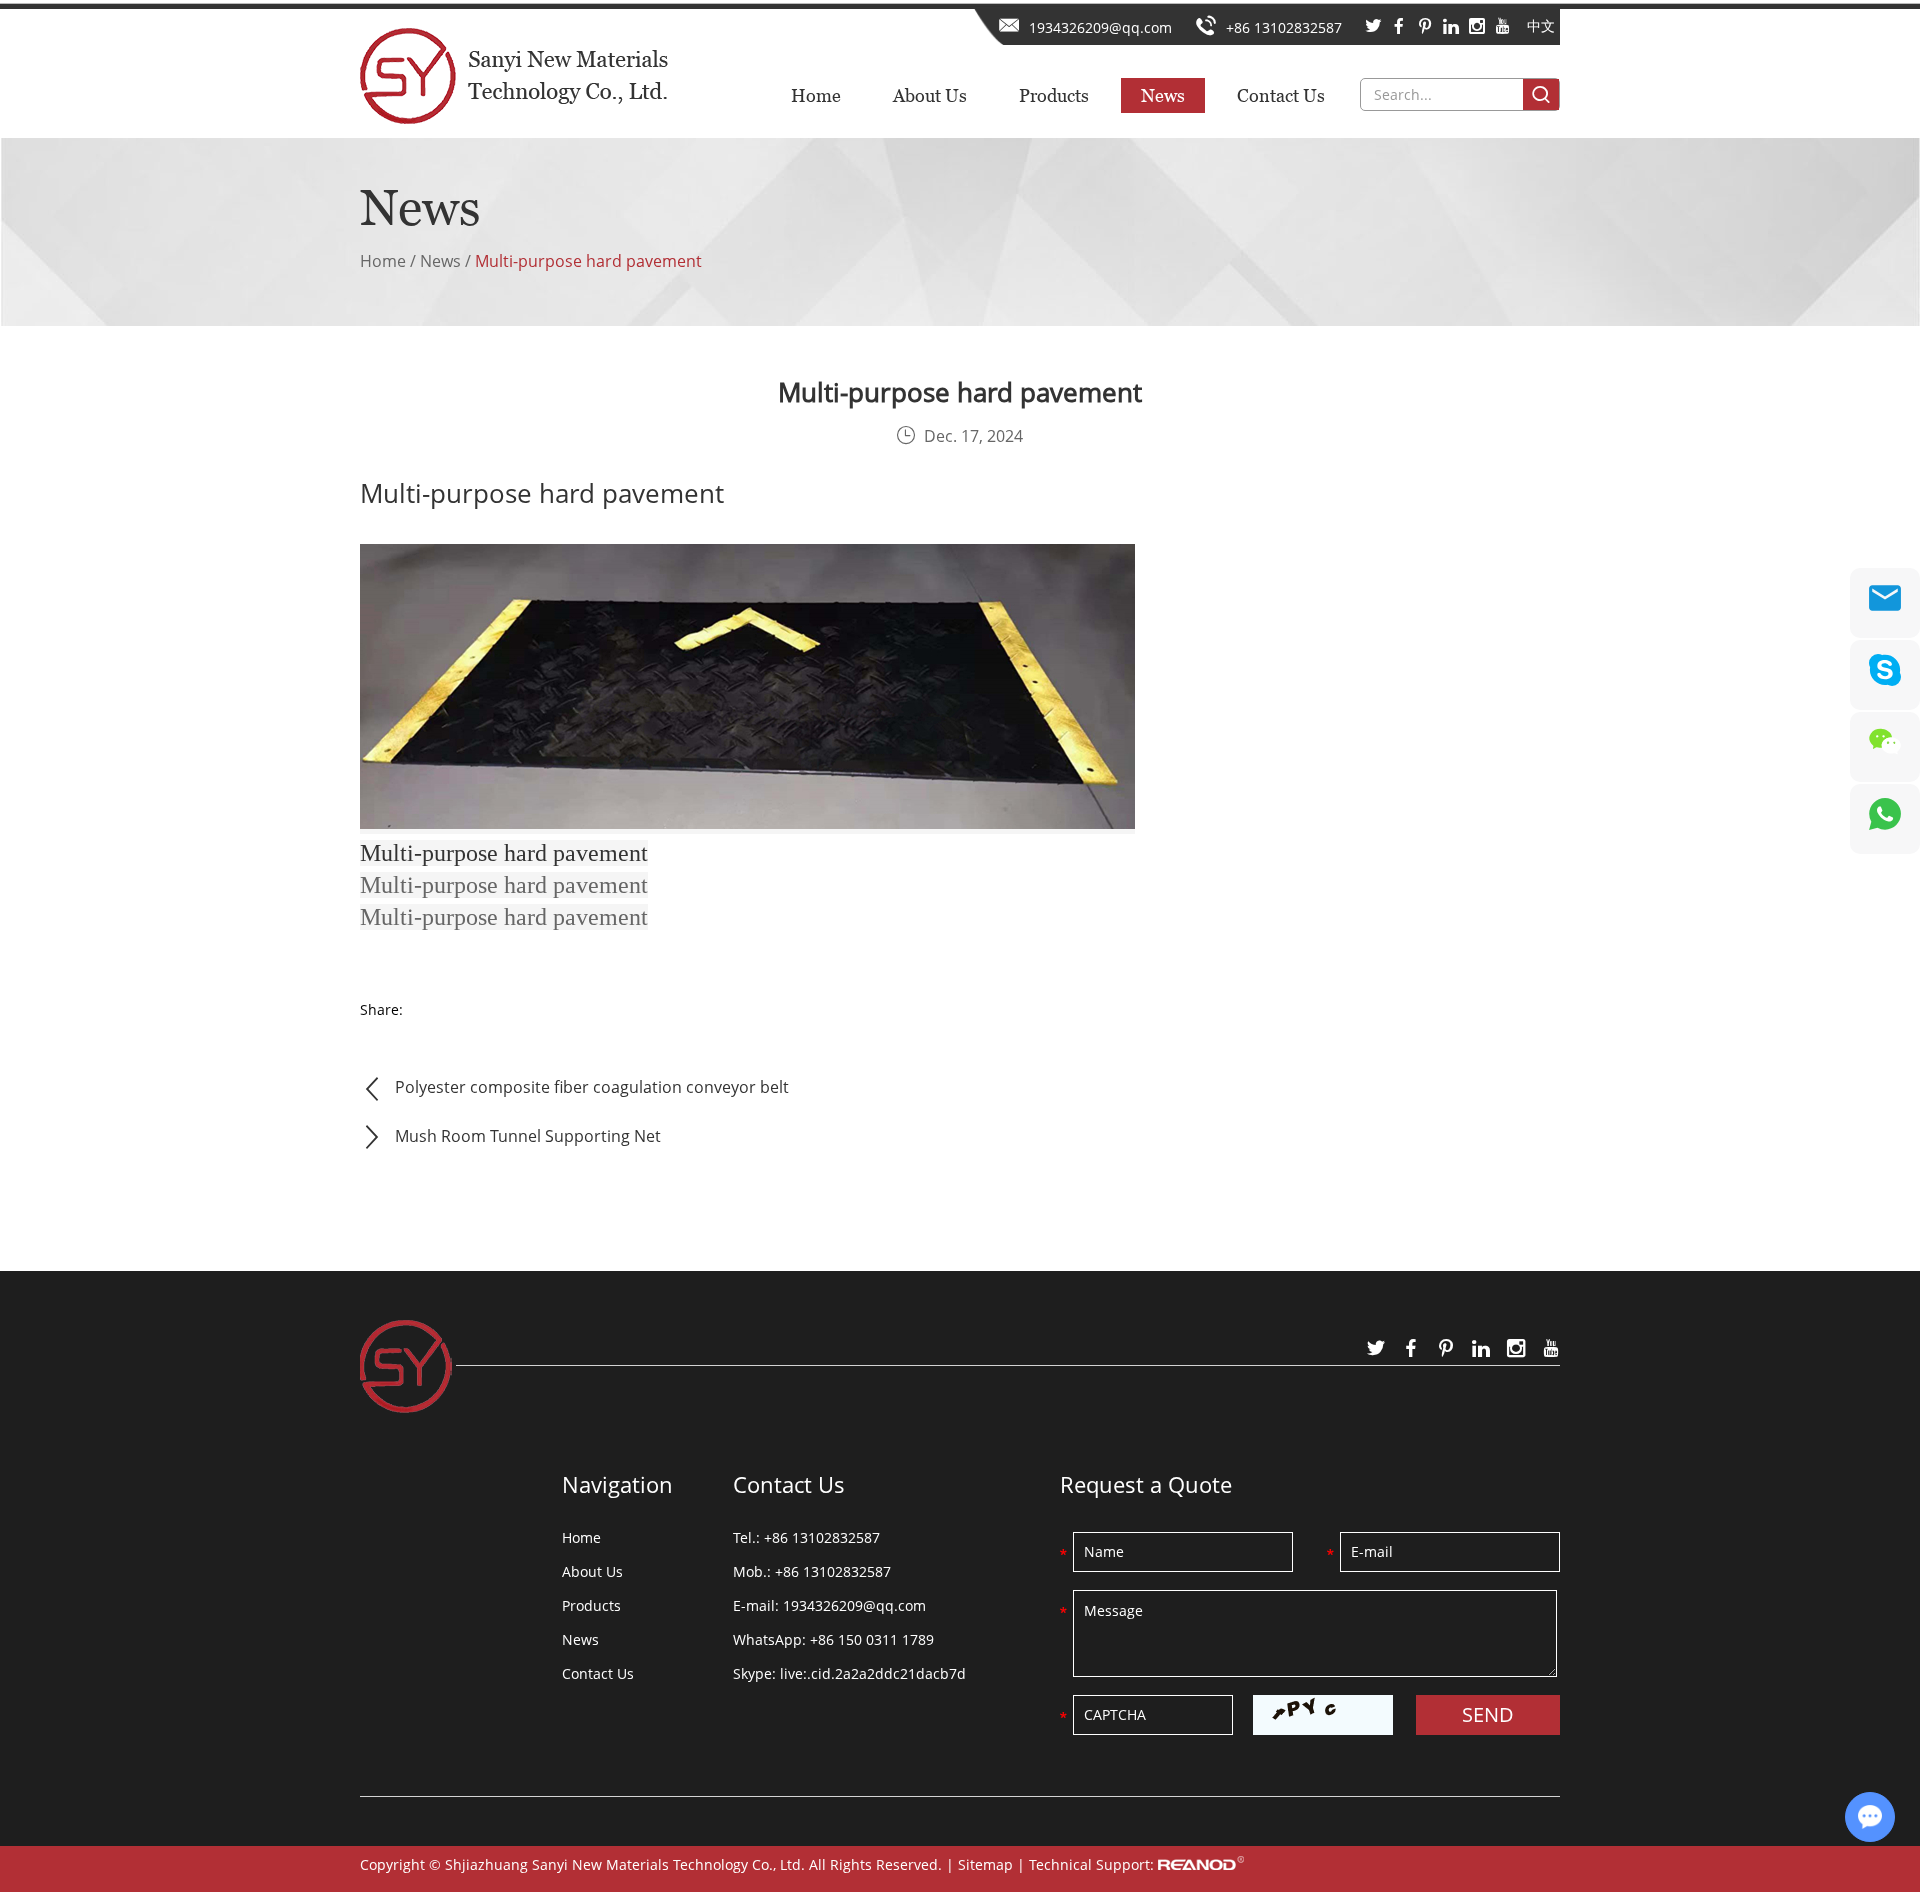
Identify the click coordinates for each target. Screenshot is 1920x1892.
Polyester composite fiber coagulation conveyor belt (592, 1087)
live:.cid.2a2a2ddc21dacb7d (873, 1673)
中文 (1541, 25)
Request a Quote (1146, 1484)
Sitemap (985, 1864)
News (1163, 95)
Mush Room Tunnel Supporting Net (528, 1136)
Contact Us (1281, 95)
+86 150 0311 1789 (872, 1639)
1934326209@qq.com (1100, 27)
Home (816, 95)
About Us (930, 95)
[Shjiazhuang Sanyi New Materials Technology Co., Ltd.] (514, 68)
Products (1054, 95)
